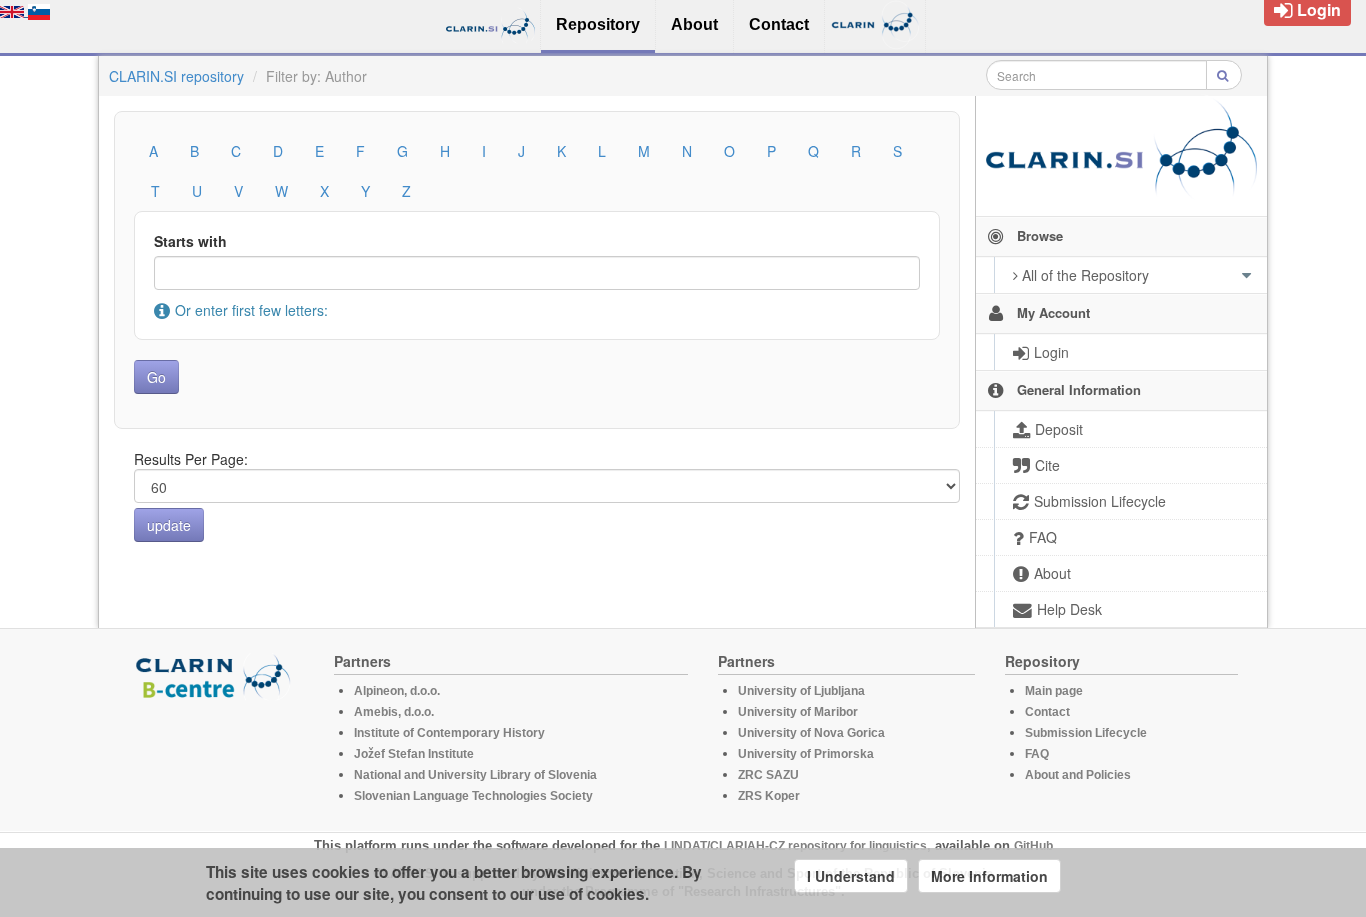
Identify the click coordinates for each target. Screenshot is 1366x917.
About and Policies (1078, 775)
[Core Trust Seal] (216, 757)
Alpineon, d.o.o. (397, 691)
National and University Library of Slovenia (475, 775)
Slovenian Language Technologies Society (473, 796)
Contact (1047, 712)
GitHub (1033, 846)
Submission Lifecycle (1086, 733)
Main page (1054, 691)
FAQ (1037, 754)
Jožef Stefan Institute (414, 754)
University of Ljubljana (801, 691)
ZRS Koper (769, 796)
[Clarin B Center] (216, 675)
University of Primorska (806, 754)
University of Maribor (798, 712)
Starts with (190, 241)
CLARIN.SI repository (176, 76)
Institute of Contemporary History (449, 733)
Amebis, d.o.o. (394, 712)
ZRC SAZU (768, 775)
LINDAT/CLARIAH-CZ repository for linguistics (795, 846)
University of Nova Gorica (811, 733)
